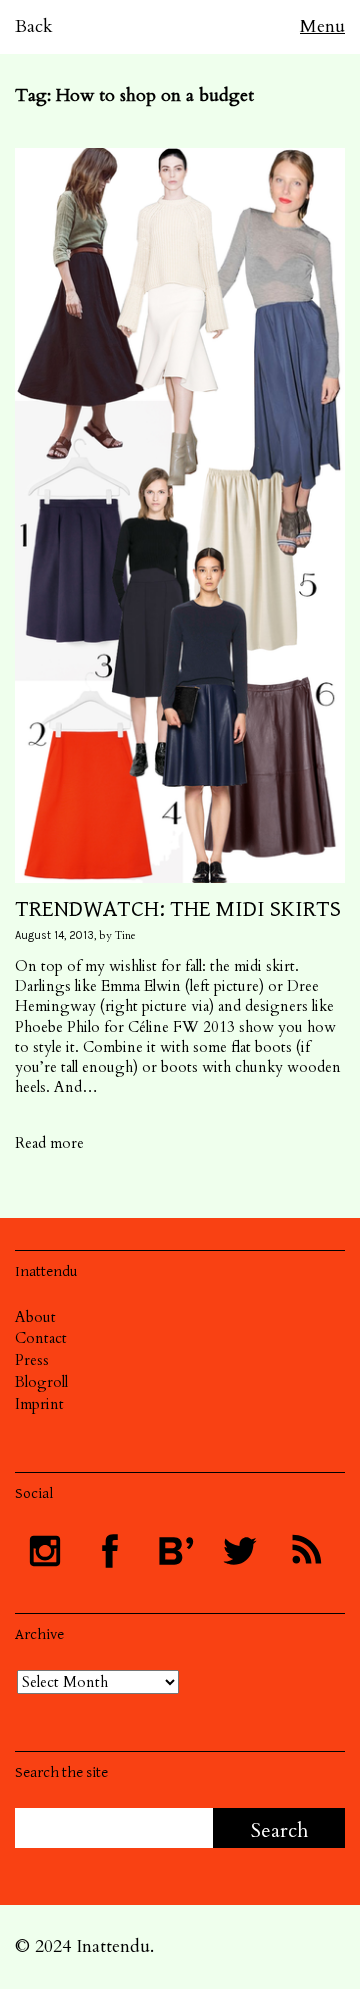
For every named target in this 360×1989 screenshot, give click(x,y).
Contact (41, 1338)
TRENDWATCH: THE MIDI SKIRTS (178, 909)
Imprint (39, 1404)
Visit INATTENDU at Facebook (110, 1551)
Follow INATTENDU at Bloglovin (175, 1551)
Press (32, 1360)
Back (34, 26)
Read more (49, 1143)
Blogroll (41, 1382)
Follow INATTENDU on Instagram (45, 1551)
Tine (125, 935)
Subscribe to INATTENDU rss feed (305, 1551)
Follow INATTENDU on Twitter (240, 1551)
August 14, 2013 (54, 935)
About (35, 1317)
